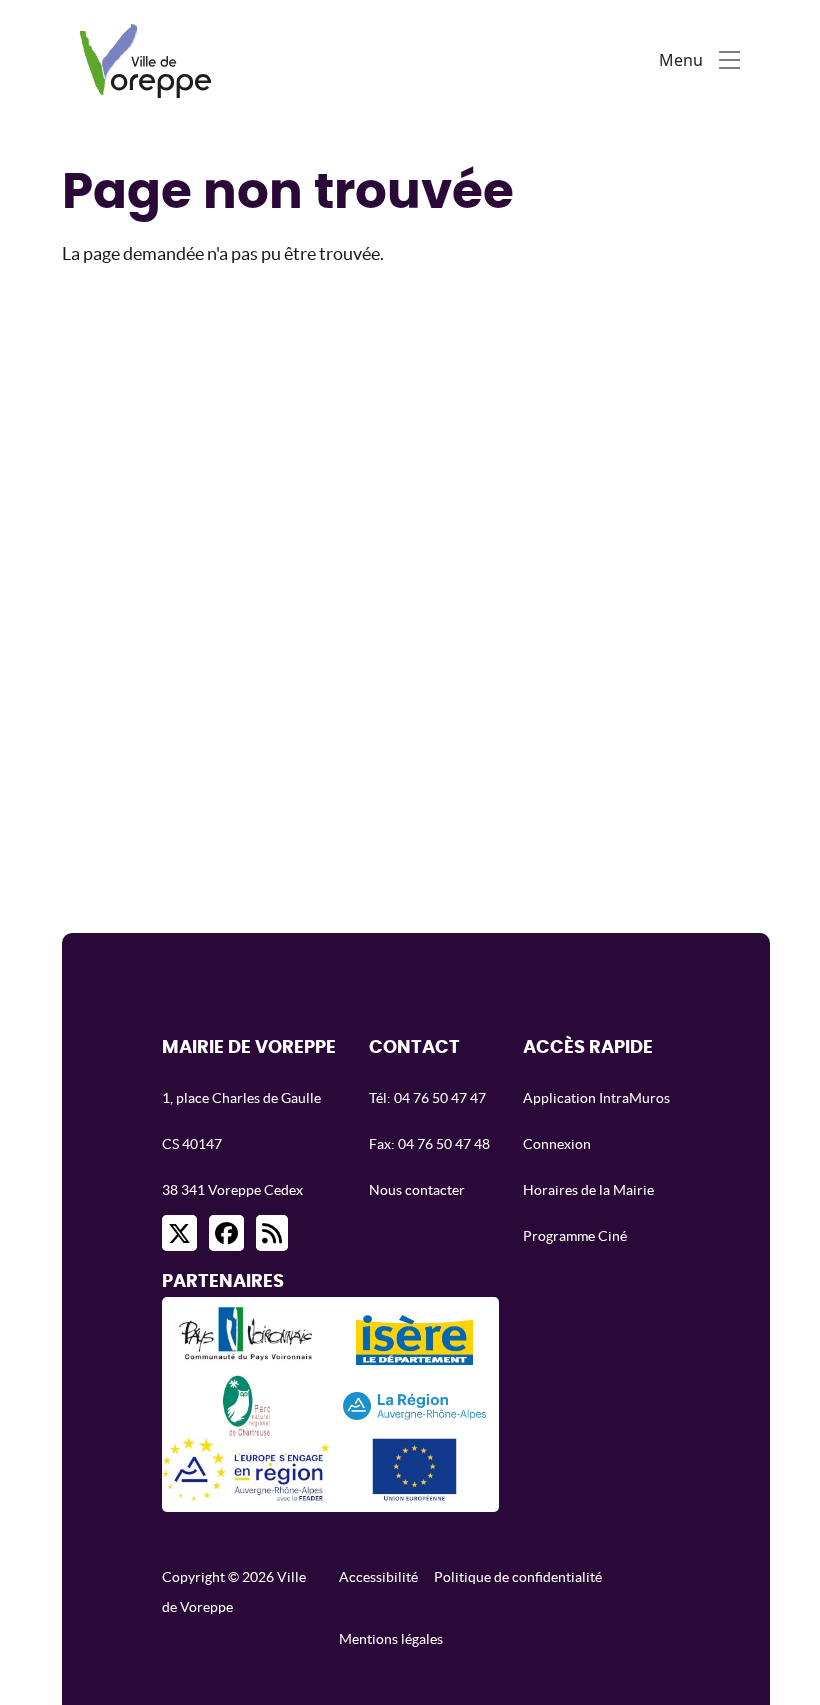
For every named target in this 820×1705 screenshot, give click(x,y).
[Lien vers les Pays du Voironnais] (246, 1339)
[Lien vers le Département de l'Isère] (414, 1340)
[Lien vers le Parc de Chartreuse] (246, 1404)
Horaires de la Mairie (588, 1190)
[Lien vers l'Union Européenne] (414, 1469)
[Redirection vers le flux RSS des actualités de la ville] (272, 1233)
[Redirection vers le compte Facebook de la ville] (226, 1233)
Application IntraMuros (596, 1098)
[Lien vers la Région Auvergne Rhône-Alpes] (415, 1404)
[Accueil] (150, 59)
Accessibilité (378, 1577)
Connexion (557, 1144)
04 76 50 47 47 (440, 1098)
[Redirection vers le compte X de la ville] (179, 1233)
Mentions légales (391, 1639)
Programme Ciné (575, 1236)
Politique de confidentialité (518, 1577)
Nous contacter (417, 1190)
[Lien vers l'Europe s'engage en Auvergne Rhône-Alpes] (246, 1469)
